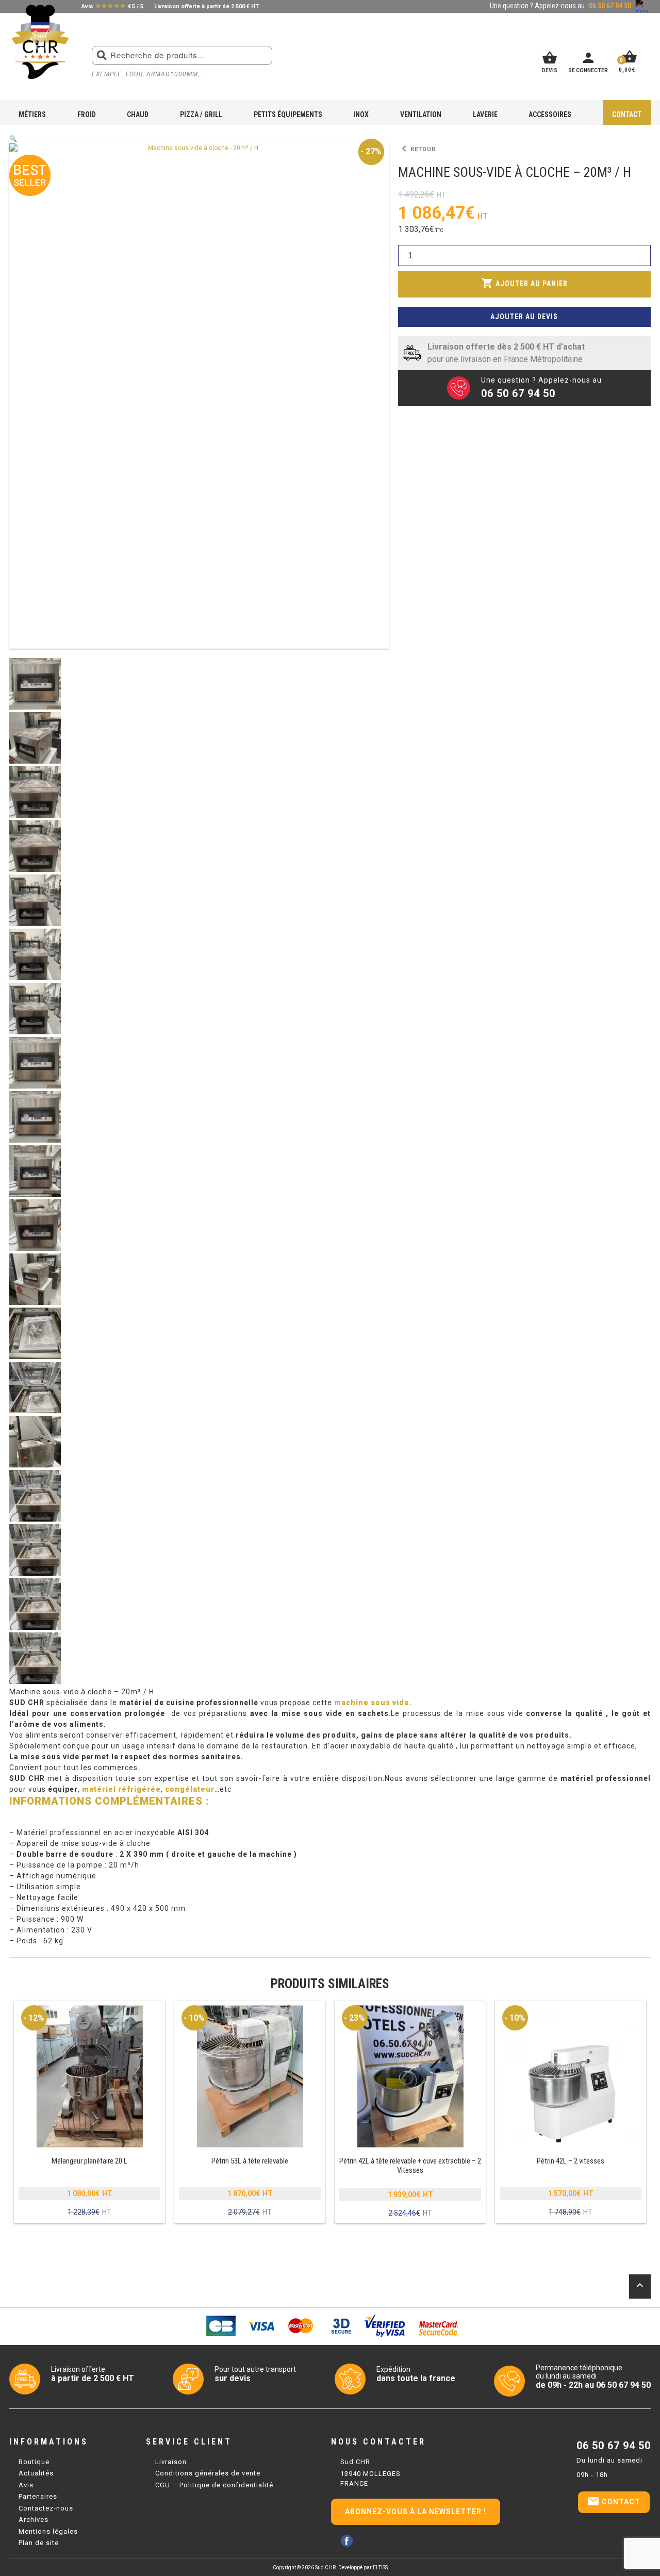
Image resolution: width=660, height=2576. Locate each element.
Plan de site (39, 2543)
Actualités (36, 2473)
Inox (361, 114)
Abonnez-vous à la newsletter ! (416, 2512)
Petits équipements (288, 114)
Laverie (485, 114)
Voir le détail (90, 2112)
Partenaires (38, 2496)
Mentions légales (48, 2531)
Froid (87, 114)
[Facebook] (347, 2541)
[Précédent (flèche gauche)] (18, 1288)
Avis (26, 2485)
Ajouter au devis (524, 317)
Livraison (171, 2462)
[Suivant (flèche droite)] (642, 1288)
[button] (13, 139)
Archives (34, 2520)
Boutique (34, 2462)
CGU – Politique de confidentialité (214, 2485)
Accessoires (550, 114)
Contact (627, 114)
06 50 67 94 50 (614, 2446)
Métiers (32, 114)
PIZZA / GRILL (201, 114)
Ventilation (421, 114)
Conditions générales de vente (208, 2473)
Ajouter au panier (524, 283)
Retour (417, 149)
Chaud (138, 114)
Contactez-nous (46, 2508)
